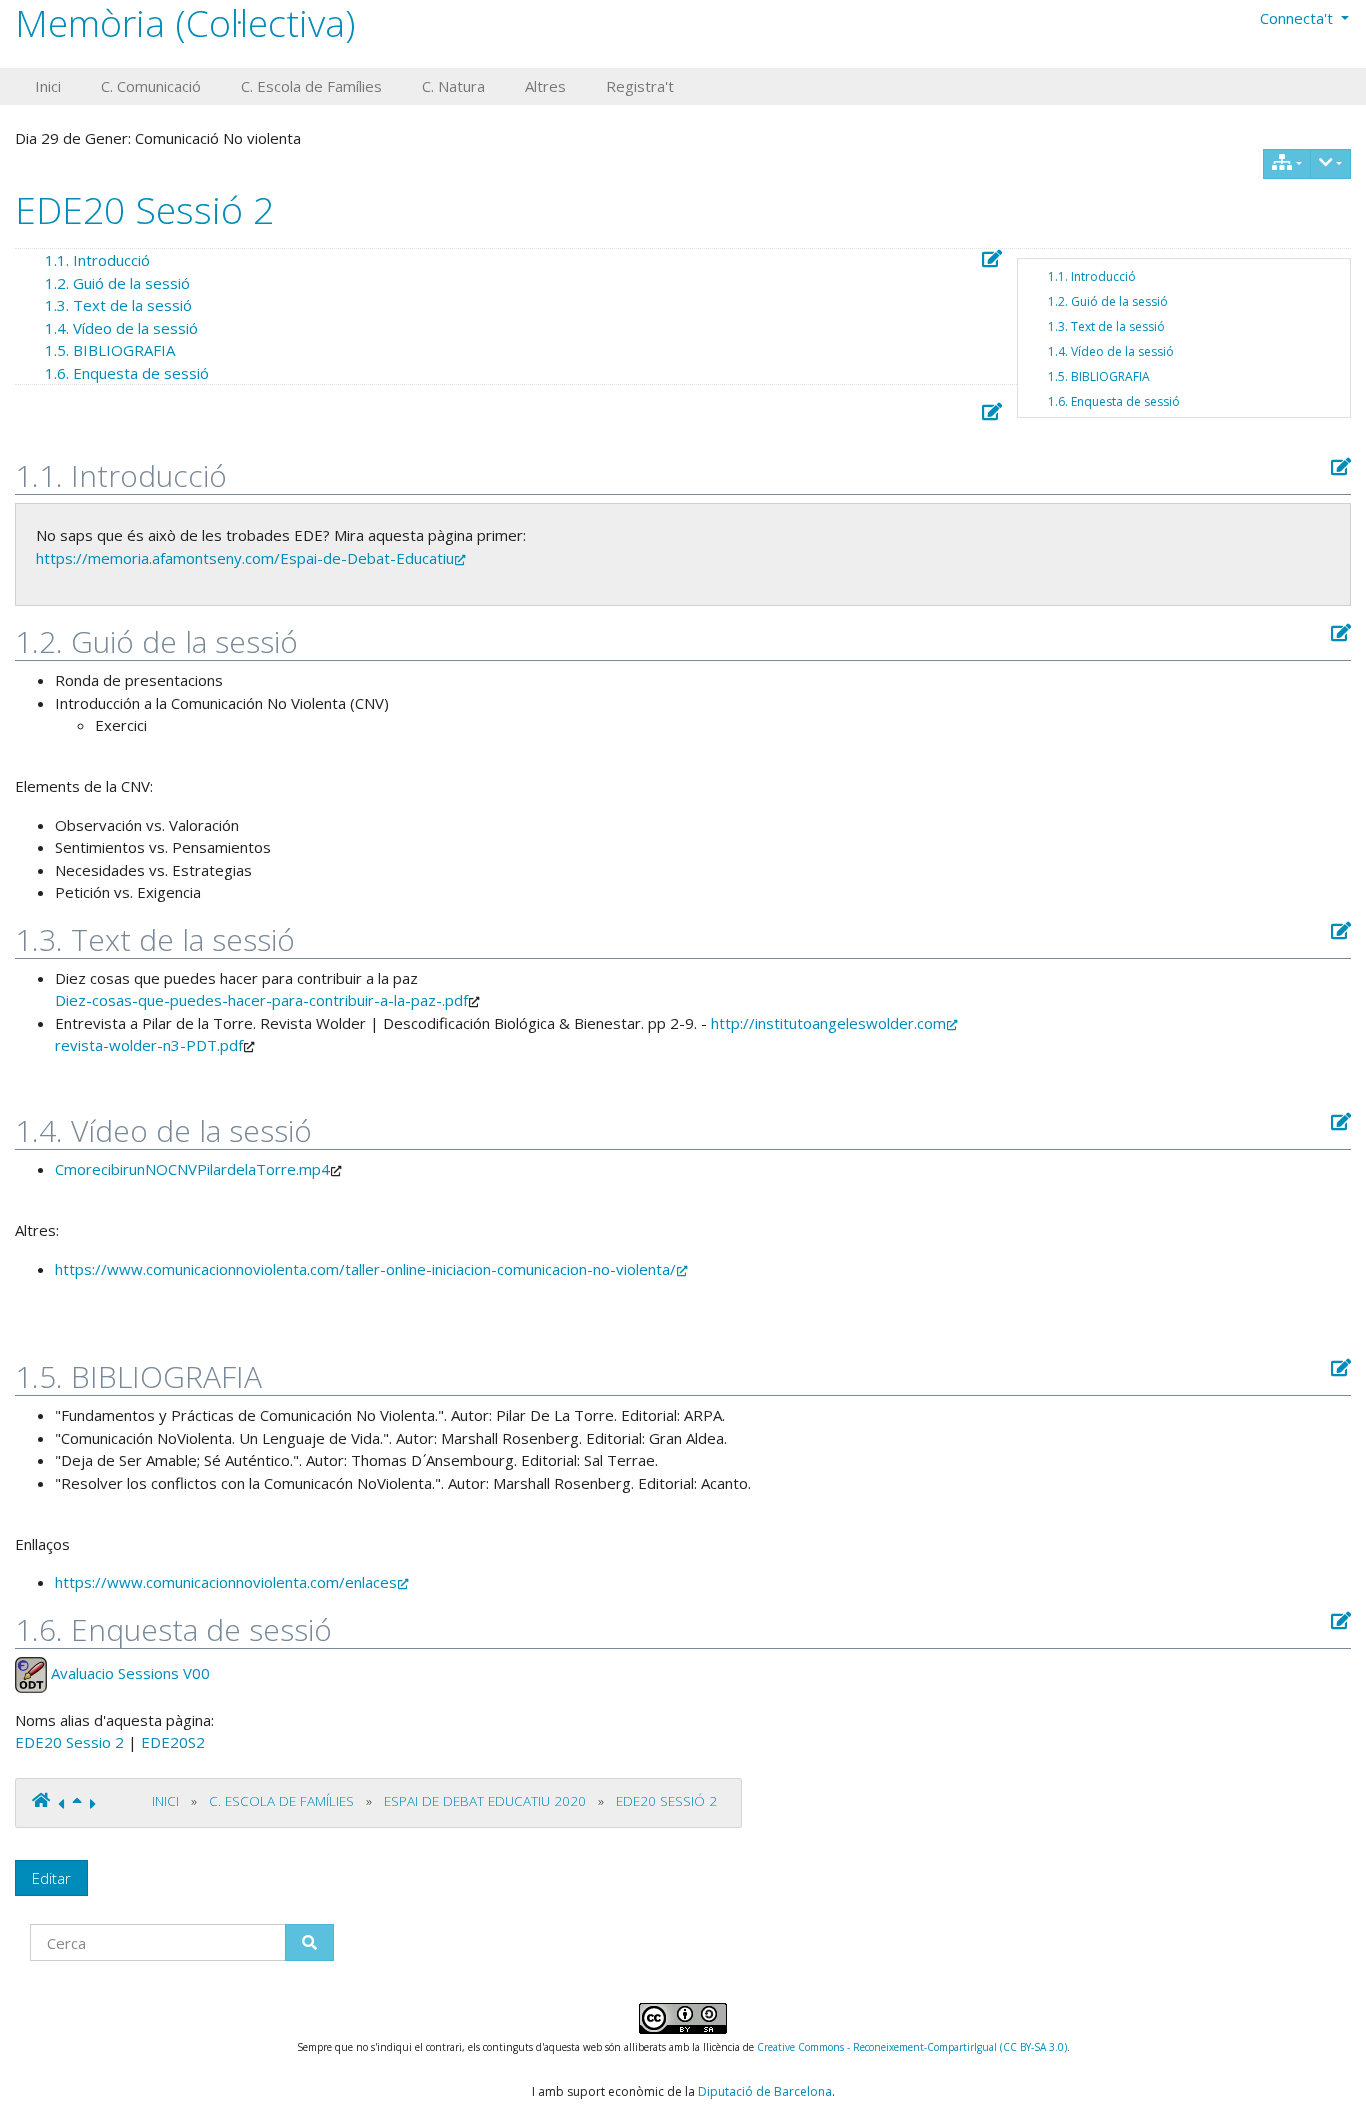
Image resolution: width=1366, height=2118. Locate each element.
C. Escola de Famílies (281, 1801)
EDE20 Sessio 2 (69, 1742)
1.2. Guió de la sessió (1108, 301)
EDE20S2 (173, 1742)
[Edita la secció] (992, 259)
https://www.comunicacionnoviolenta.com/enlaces (226, 1582)
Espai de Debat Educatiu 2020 (485, 1801)
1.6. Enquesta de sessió (1114, 401)
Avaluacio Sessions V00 (130, 1673)
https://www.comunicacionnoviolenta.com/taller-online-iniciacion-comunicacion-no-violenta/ (365, 1269)
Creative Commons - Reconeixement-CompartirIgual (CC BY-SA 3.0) (912, 2047)
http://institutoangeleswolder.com (828, 1023)
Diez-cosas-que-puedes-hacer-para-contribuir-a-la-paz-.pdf (261, 1000)
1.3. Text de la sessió (1106, 326)
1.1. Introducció (1092, 276)
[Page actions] (1330, 164)
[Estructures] (1286, 164)
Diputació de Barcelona (765, 2091)
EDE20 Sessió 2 (144, 209)
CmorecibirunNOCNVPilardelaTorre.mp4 (192, 1169)
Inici (165, 1801)
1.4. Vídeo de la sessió (1111, 351)
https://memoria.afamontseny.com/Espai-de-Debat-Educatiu (245, 558)
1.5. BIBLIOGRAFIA (1099, 376)
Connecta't (1298, 18)
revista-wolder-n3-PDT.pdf (149, 1045)
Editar (51, 1878)
